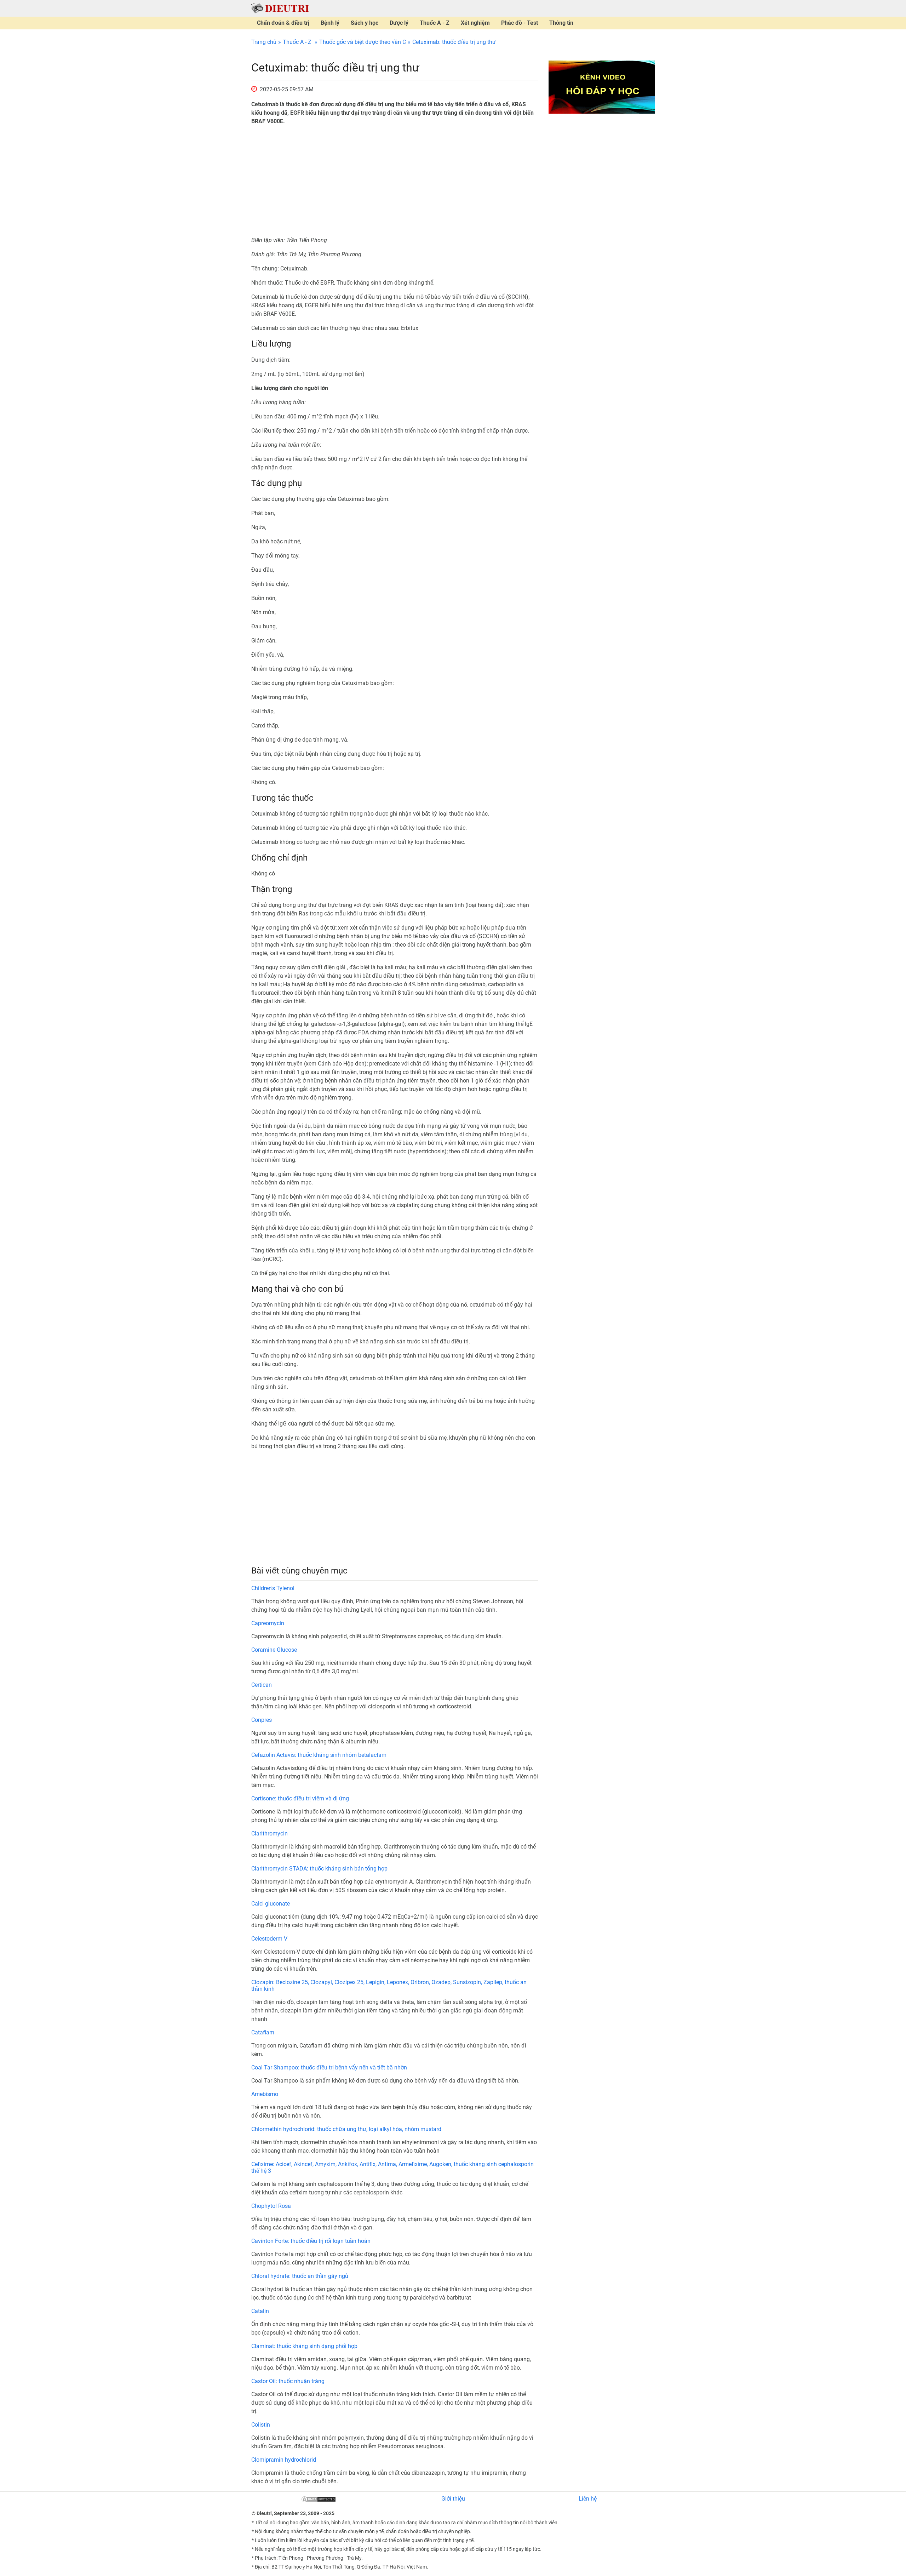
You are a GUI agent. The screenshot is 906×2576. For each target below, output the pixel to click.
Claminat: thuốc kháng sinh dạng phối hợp (304, 2346)
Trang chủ (264, 42)
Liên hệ (588, 2499)
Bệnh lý (330, 23)
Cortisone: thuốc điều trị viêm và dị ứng (300, 1798)
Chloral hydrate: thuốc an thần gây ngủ (300, 2276)
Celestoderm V (269, 1939)
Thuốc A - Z (435, 23)
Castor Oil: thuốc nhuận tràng (288, 2381)
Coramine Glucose (274, 1650)
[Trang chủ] (280, 8)
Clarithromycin (269, 1834)
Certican (262, 1685)
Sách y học (365, 23)
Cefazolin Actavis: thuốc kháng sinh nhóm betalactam (319, 1755)
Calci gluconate (271, 1904)
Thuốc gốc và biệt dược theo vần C (363, 42)
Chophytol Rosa (271, 2206)
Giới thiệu (453, 2499)
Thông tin (561, 23)
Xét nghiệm (475, 23)
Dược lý (399, 23)
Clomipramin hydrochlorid (284, 2460)
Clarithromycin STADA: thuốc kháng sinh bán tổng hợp (319, 1869)
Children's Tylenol (273, 1588)
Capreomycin (268, 1623)
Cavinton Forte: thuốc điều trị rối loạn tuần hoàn (311, 2241)
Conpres (262, 1720)
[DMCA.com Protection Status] (319, 2499)
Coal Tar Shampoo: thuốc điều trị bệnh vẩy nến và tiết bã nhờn (329, 2067)
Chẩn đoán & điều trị (283, 23)
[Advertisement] (395, 181)
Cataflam (263, 2032)
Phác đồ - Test (520, 23)
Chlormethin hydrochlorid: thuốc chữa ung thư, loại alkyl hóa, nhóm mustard (346, 2129)
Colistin (261, 2425)
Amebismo (265, 2094)
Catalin (260, 2311)
